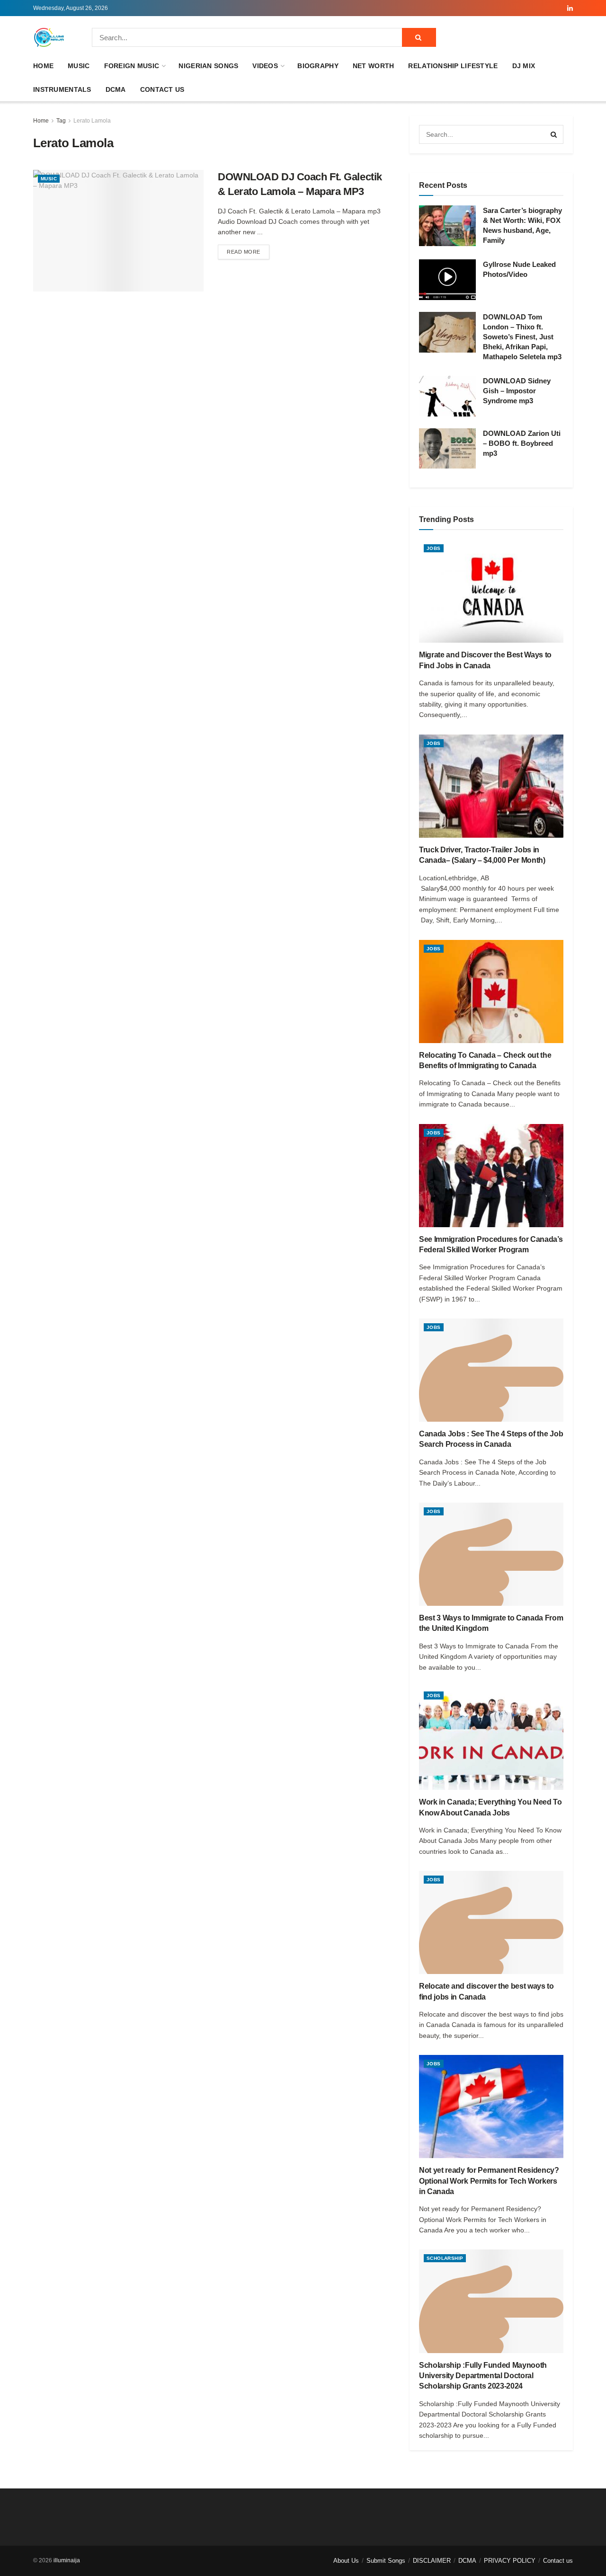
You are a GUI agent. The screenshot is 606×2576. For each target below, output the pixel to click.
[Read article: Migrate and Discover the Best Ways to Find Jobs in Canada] (491, 591)
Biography (318, 66)
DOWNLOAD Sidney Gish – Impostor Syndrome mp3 (517, 391)
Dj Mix (524, 66)
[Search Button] (419, 37)
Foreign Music (132, 66)
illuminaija (67, 2560)
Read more (248, 252)
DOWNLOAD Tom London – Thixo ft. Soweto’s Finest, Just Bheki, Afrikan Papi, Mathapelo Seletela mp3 (522, 337)
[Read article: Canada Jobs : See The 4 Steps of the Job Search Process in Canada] (491, 1370)
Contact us (162, 89)
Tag (61, 121)
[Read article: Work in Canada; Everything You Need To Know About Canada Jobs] (491, 1738)
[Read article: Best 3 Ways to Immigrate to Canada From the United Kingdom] (491, 1554)
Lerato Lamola (92, 121)
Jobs (434, 548)
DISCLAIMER (432, 2561)
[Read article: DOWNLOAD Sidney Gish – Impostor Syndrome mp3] (447, 396)
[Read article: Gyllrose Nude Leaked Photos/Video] (447, 280)
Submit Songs (386, 2561)
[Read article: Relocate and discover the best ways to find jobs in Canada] (491, 1922)
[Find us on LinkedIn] (570, 8)
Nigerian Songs (208, 66)
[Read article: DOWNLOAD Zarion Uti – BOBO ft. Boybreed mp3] (447, 449)
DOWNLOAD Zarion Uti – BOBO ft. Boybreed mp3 (522, 443)
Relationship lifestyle (453, 66)
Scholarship (445, 2258)
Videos (265, 66)
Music (79, 66)
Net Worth (374, 66)
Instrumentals (62, 89)
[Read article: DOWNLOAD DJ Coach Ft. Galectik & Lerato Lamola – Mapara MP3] (118, 231)
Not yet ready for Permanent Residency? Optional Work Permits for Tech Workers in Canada (489, 2181)
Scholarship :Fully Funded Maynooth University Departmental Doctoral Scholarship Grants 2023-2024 (483, 2376)
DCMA (116, 89)
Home (43, 66)
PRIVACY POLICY (510, 2561)
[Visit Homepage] (49, 37)
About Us (346, 2561)
